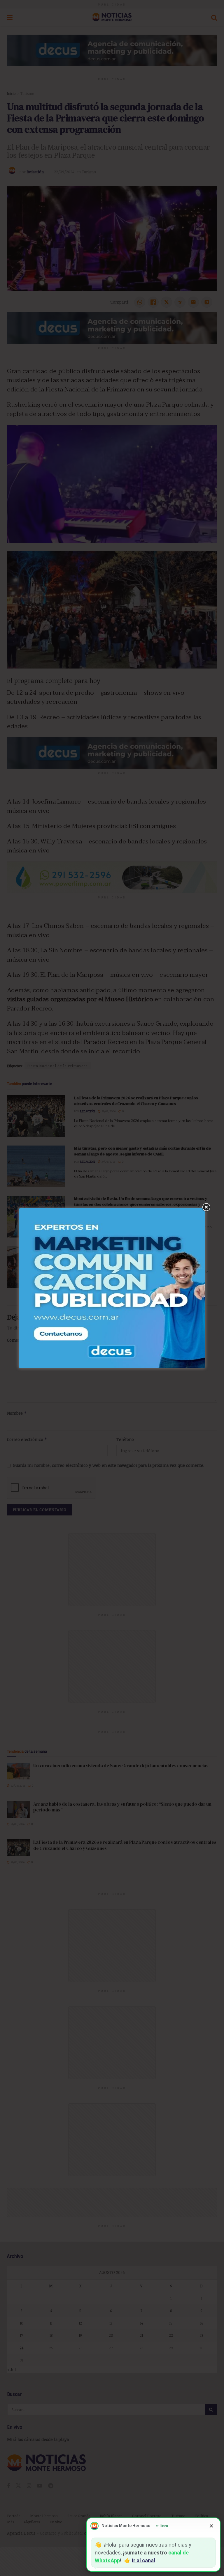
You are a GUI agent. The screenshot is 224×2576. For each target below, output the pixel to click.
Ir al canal (143, 2560)
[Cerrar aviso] (211, 2526)
